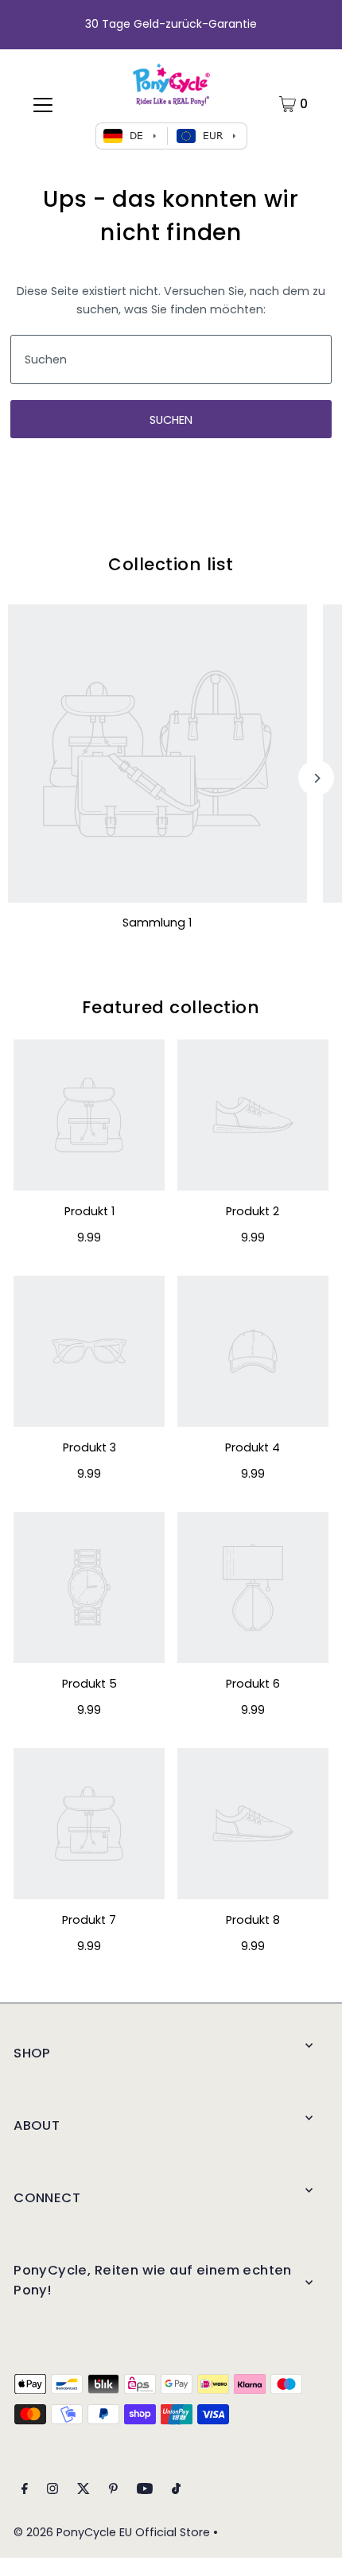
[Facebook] (25, 2491)
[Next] (316, 778)
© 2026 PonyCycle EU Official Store (112, 2532)
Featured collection (171, 1007)
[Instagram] (52, 2491)
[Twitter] (84, 2491)
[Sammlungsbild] (157, 754)
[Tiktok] (176, 2491)
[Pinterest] (113, 2491)
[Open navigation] (43, 104)
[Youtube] (145, 2491)
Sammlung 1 (157, 923)
